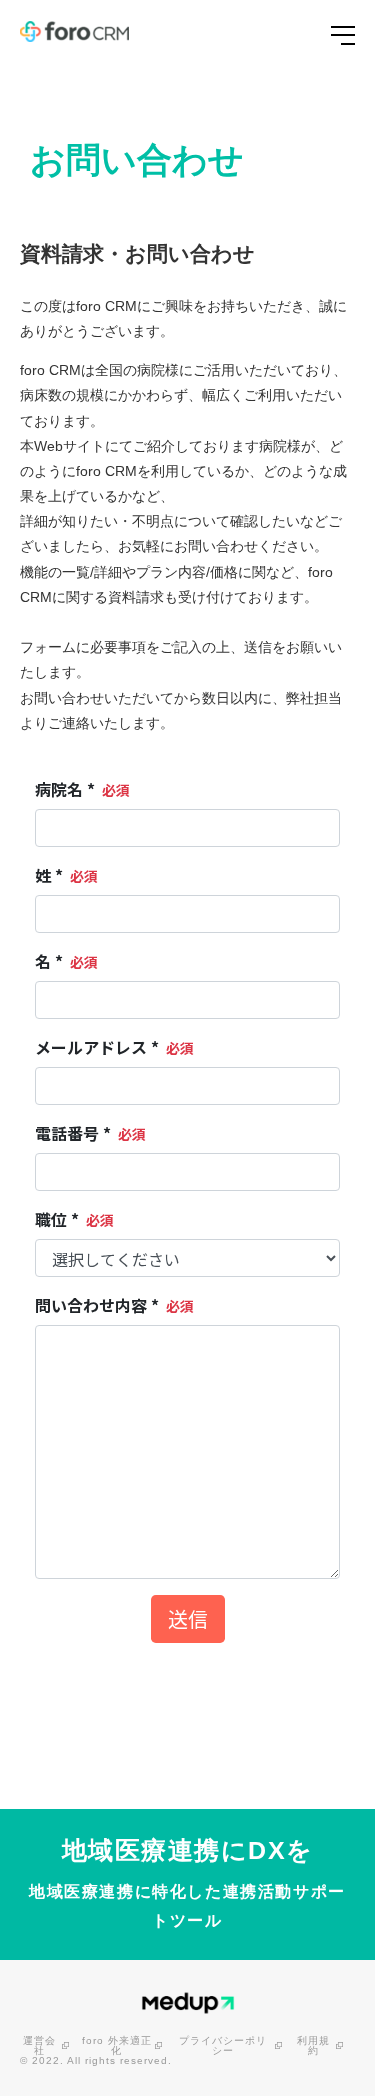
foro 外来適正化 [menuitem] (117, 2046)
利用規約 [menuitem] (313, 2046)
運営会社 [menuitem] (39, 2046)
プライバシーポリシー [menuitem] (223, 2046)
